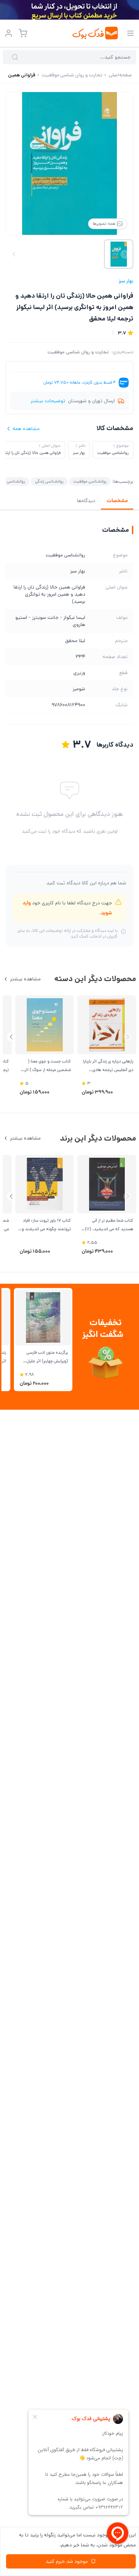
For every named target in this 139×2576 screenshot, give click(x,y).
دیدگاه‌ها (86, 501)
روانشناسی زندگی (49, 481)
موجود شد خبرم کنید (67, 2561)
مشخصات (117, 501)
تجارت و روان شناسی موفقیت (78, 352)
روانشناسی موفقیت (90, 481)
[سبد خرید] (23, 33)
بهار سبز (126, 281)
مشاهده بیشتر (25, 979)
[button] (11, 1037)
